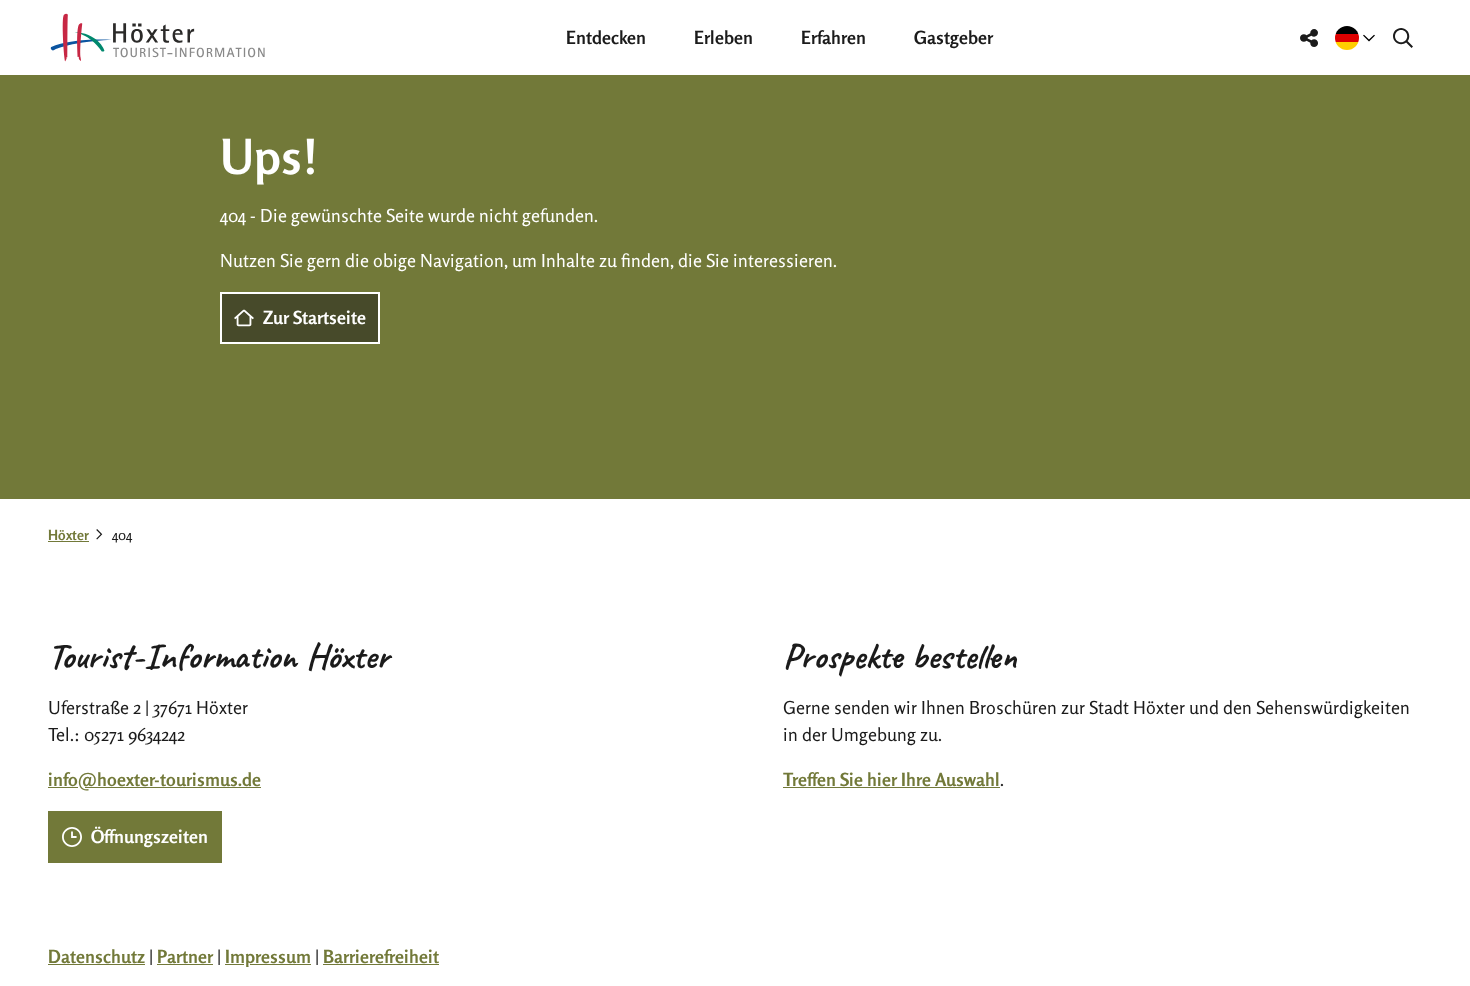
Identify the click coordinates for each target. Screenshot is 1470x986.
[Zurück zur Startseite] (158, 37)
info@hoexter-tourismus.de (154, 779)
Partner (185, 956)
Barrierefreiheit (381, 956)
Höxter (68, 534)
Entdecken (606, 37)
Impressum (268, 956)
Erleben (723, 37)
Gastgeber (953, 37)
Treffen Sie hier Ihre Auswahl (891, 779)
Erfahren (833, 37)
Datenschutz (96, 956)
